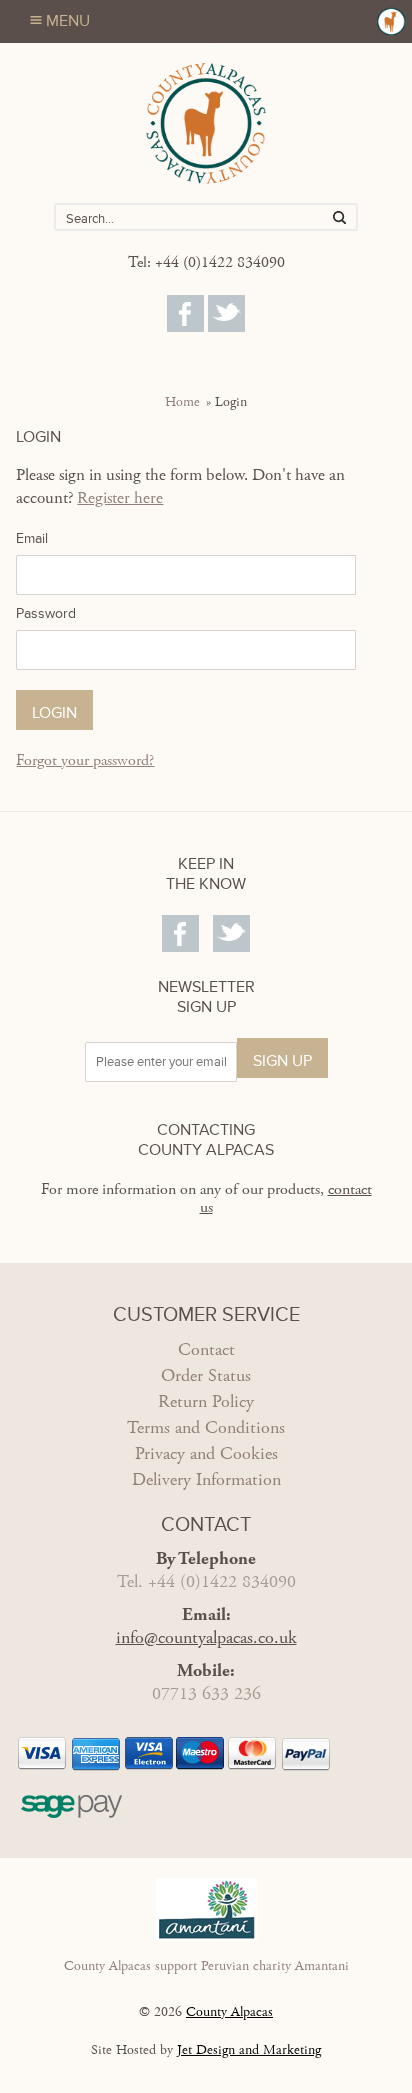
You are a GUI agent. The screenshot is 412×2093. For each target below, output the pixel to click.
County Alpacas (229, 2012)
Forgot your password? (85, 760)
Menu (68, 21)
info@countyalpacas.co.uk (206, 1637)
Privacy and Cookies (206, 1453)
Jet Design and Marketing (249, 2050)
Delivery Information (206, 1479)
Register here (120, 498)
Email (32, 538)
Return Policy (206, 1401)
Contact (206, 1349)
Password (46, 613)
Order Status (206, 1375)
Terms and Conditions (206, 1427)
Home (182, 402)
